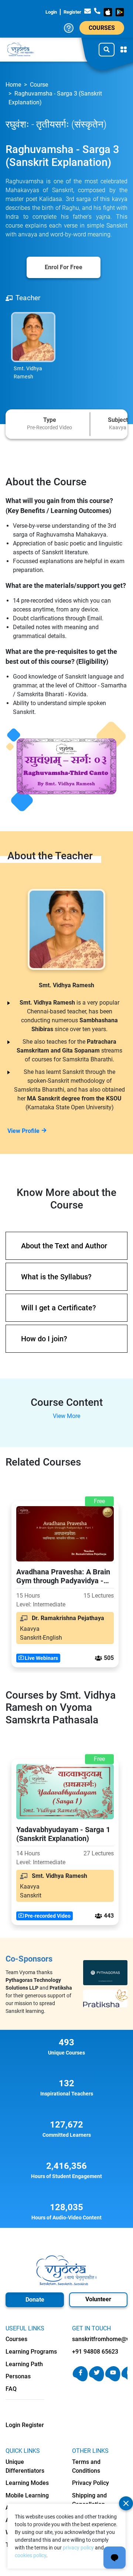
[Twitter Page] (97, 2379)
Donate (35, 2300)
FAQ (11, 2389)
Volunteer (98, 2299)
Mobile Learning (27, 2495)
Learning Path (24, 2364)
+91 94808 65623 (95, 2352)
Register (72, 12)
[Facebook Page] (80, 2379)
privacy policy (78, 2548)
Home (13, 85)
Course (39, 85)
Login (51, 12)
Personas (18, 2376)
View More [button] (66, 1416)
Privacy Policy (91, 2483)
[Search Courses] (107, 49)
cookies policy (30, 2555)
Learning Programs (31, 2352)
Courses (102, 28)
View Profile (23, 1131)
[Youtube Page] (113, 2379)
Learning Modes (27, 2483)
